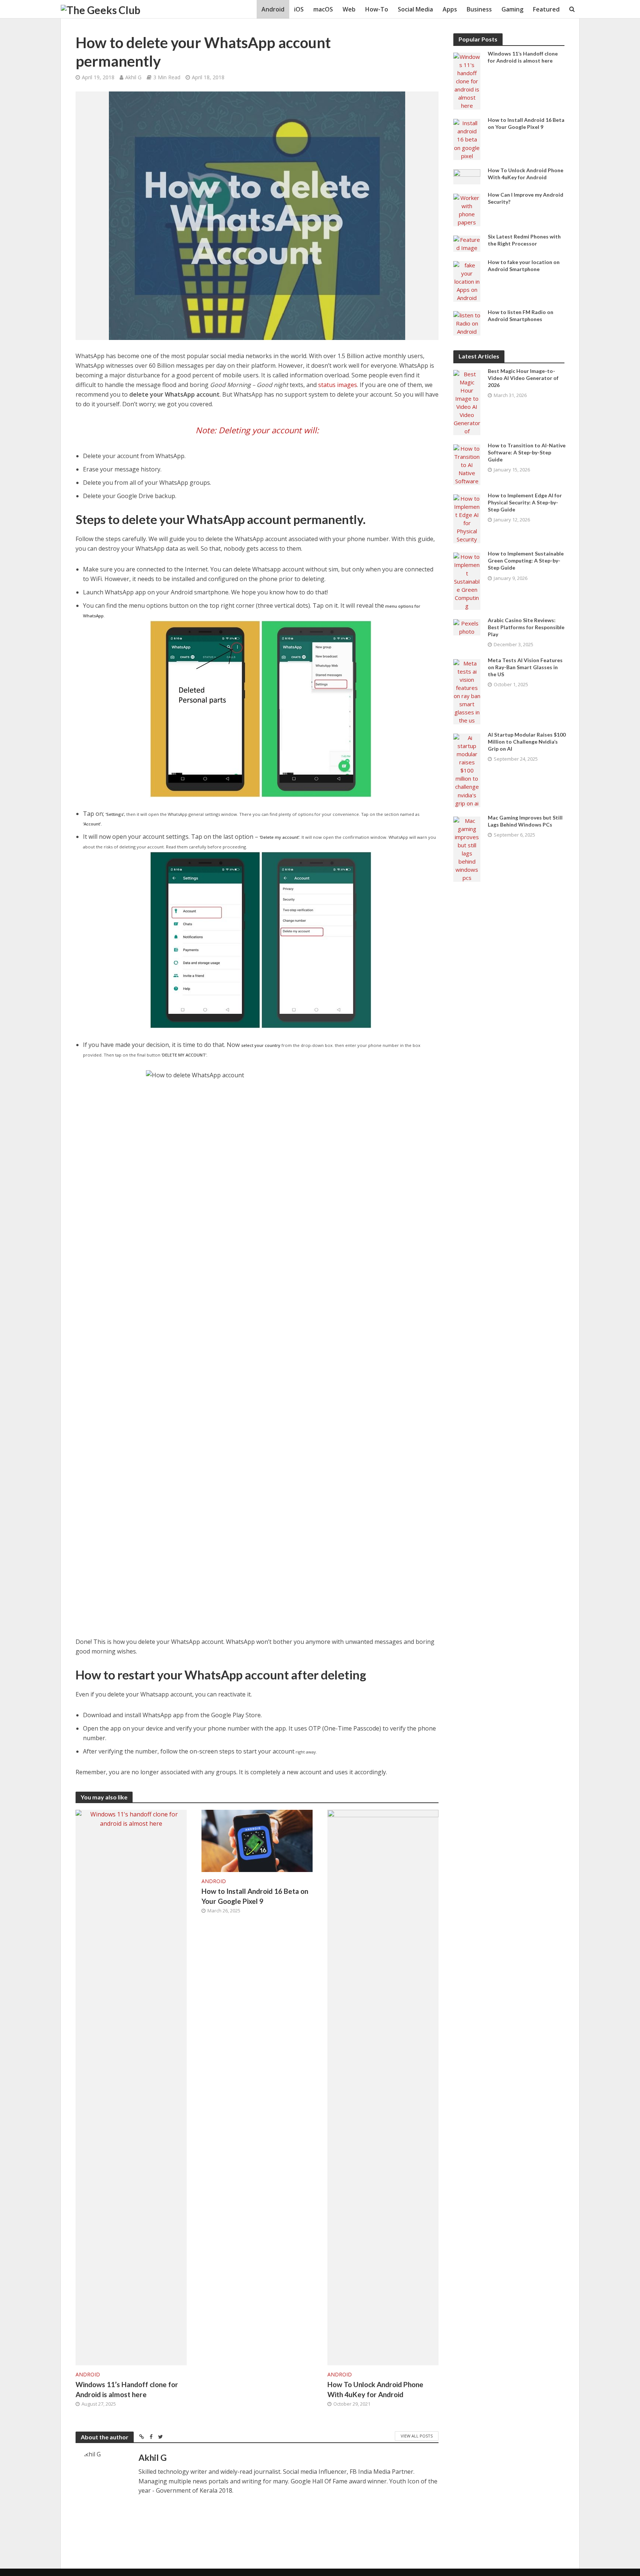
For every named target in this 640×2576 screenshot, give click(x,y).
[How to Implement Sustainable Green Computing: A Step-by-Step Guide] (467, 581)
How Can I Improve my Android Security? (526, 198)
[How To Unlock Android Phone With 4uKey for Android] (383, 2087)
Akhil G (133, 77)
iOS (299, 9)
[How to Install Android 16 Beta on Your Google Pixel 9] (257, 1840)
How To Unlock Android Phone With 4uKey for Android (375, 2389)
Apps (450, 9)
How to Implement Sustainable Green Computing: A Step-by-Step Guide (526, 560)
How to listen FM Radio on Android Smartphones (521, 316)
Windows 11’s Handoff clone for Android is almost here (127, 2389)
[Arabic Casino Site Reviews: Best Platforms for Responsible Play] (467, 627)
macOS (323, 9)
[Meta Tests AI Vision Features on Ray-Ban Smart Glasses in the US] (467, 691)
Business (479, 9)
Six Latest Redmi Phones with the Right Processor (524, 240)
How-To (377, 9)
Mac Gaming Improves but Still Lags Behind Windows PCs (525, 821)
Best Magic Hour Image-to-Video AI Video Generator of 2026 (523, 378)
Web (349, 9)
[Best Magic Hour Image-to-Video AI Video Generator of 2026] (467, 402)
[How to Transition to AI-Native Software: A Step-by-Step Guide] (467, 464)
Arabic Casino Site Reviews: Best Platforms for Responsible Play (526, 627)
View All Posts (417, 2436)
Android (273, 9)
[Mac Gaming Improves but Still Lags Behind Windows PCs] (467, 848)
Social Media (415, 9)
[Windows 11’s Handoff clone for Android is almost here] (131, 2087)
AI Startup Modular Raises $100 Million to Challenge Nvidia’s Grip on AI (527, 742)
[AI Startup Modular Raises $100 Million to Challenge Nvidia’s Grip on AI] (467, 770)
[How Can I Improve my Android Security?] (467, 209)
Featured (546, 9)
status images (338, 385)
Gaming (512, 9)
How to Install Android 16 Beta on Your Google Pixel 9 (255, 1896)
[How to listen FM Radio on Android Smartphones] (467, 323)
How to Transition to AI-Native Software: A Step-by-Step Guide (527, 452)
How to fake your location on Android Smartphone (524, 266)
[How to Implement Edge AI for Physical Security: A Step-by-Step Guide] (467, 518)
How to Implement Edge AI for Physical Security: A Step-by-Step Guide (525, 502)
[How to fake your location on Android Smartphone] (467, 281)
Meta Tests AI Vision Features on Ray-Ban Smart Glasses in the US (525, 667)
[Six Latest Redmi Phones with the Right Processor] (467, 243)
